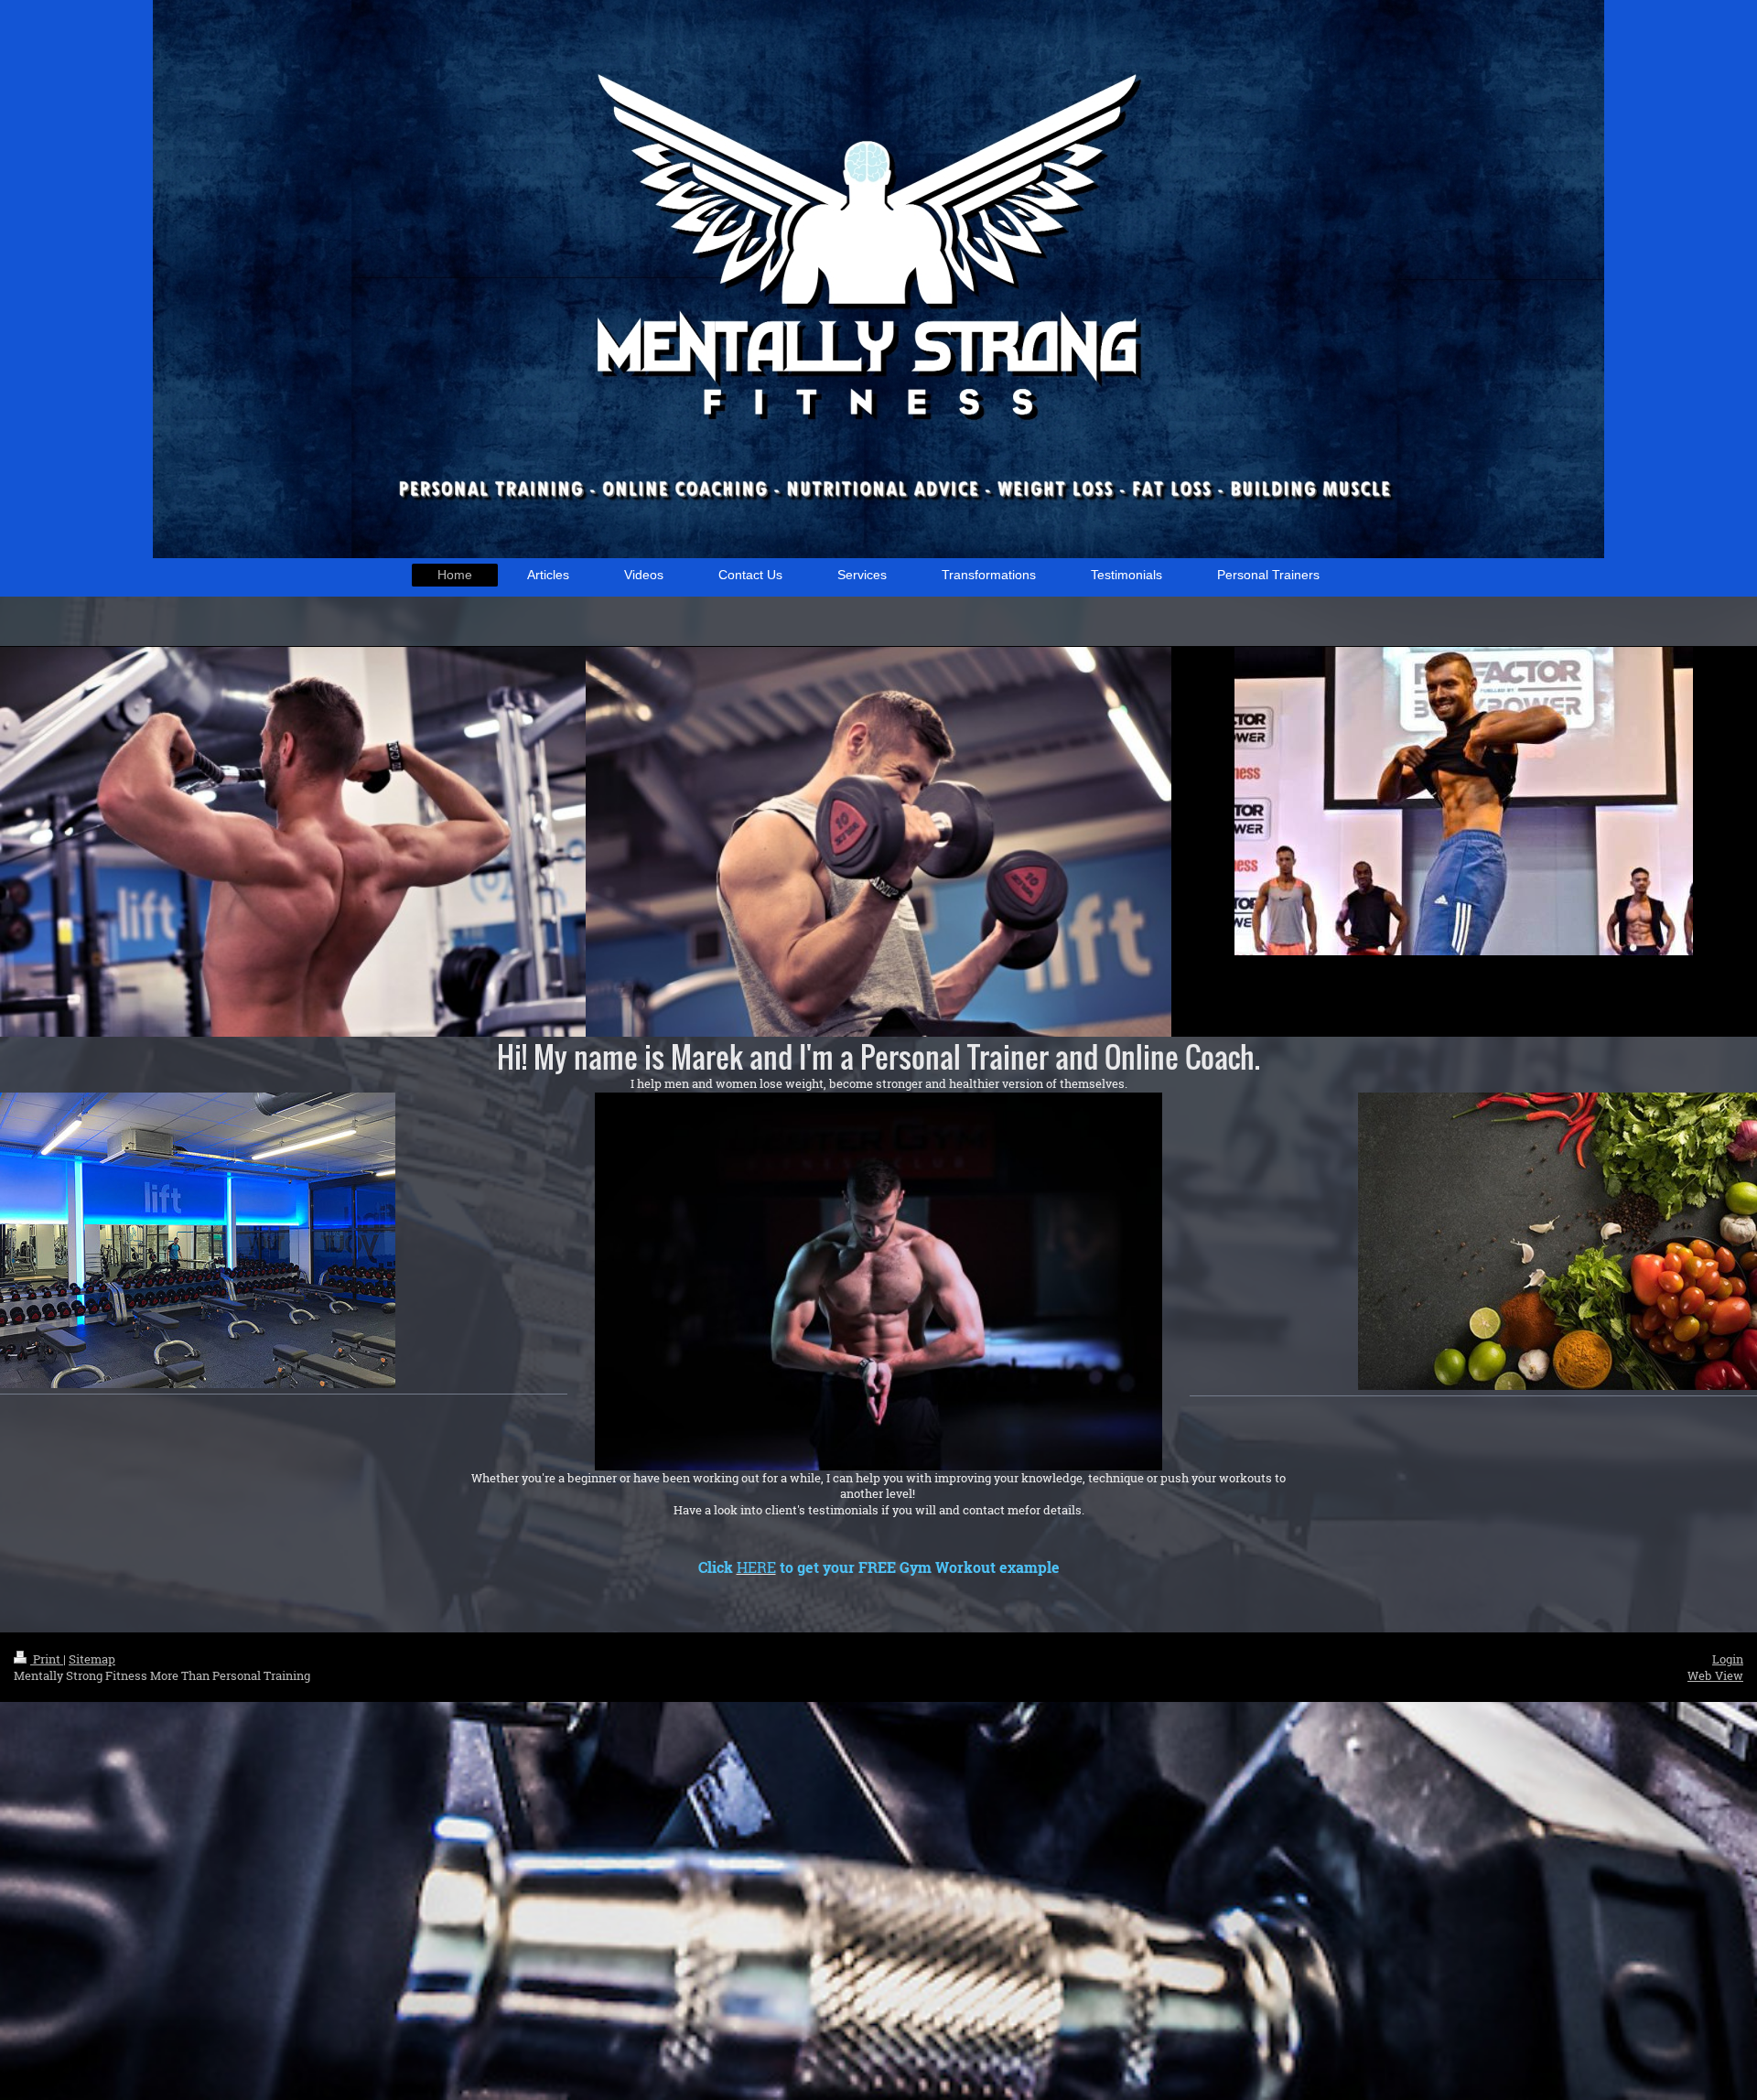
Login (1728, 1659)
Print (47, 1659)
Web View (1715, 1675)
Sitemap (92, 1659)
